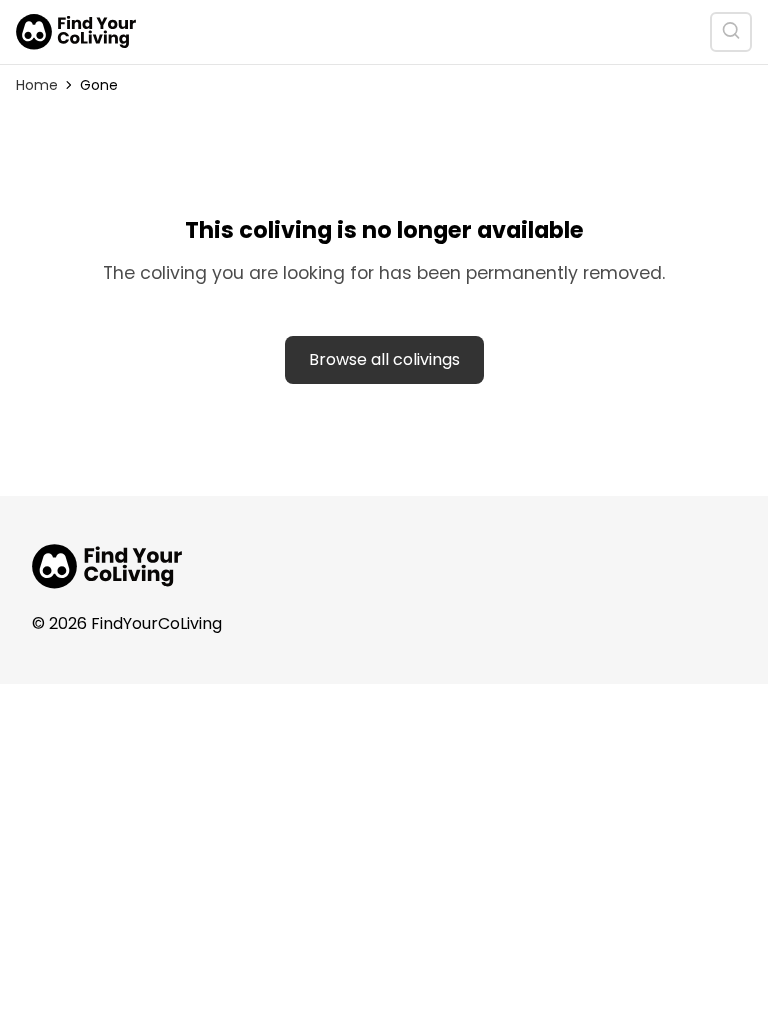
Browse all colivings (384, 359)
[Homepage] (76, 32)
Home (37, 85)
